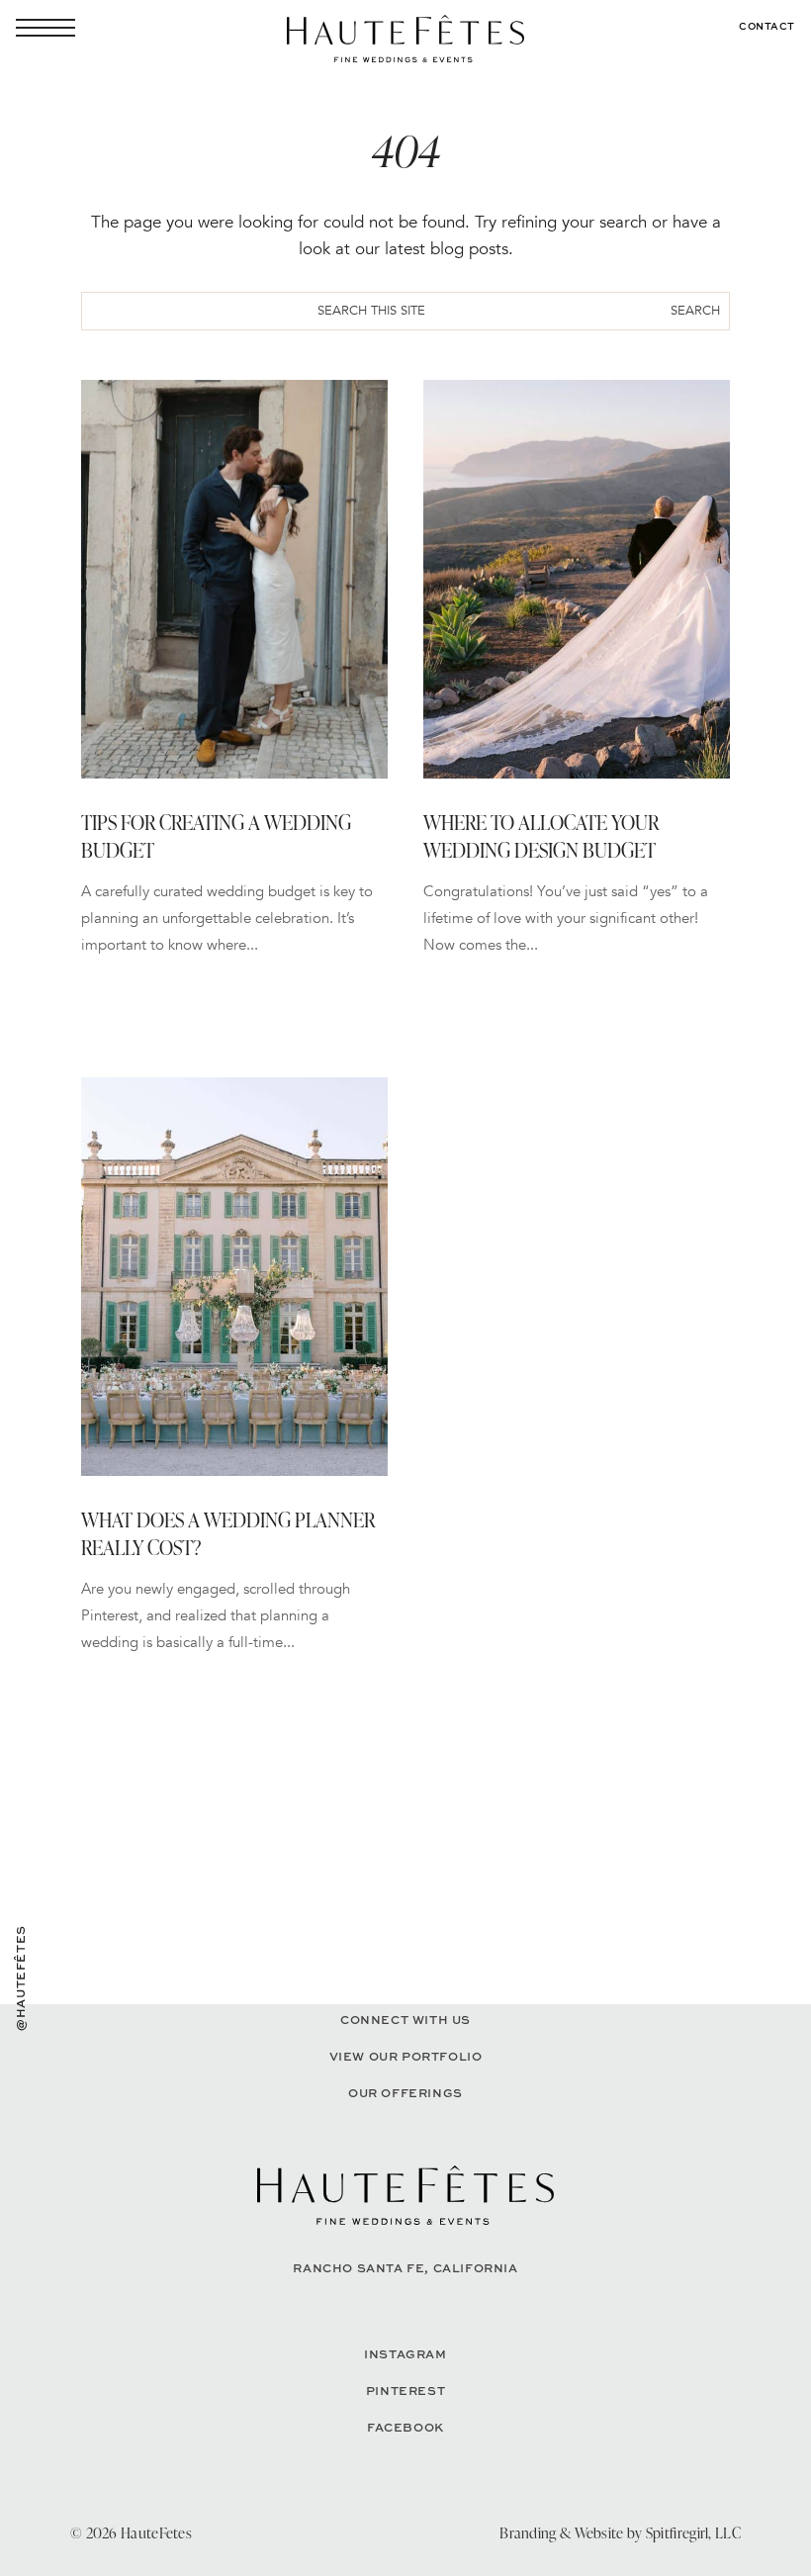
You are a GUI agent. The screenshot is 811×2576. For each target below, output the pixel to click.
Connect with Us (405, 2020)
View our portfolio (406, 2056)
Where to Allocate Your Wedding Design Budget (541, 836)
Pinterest (405, 2391)
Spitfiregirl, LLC (693, 2533)
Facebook (405, 2427)
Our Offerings (405, 2093)
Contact (767, 26)
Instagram (405, 2354)
